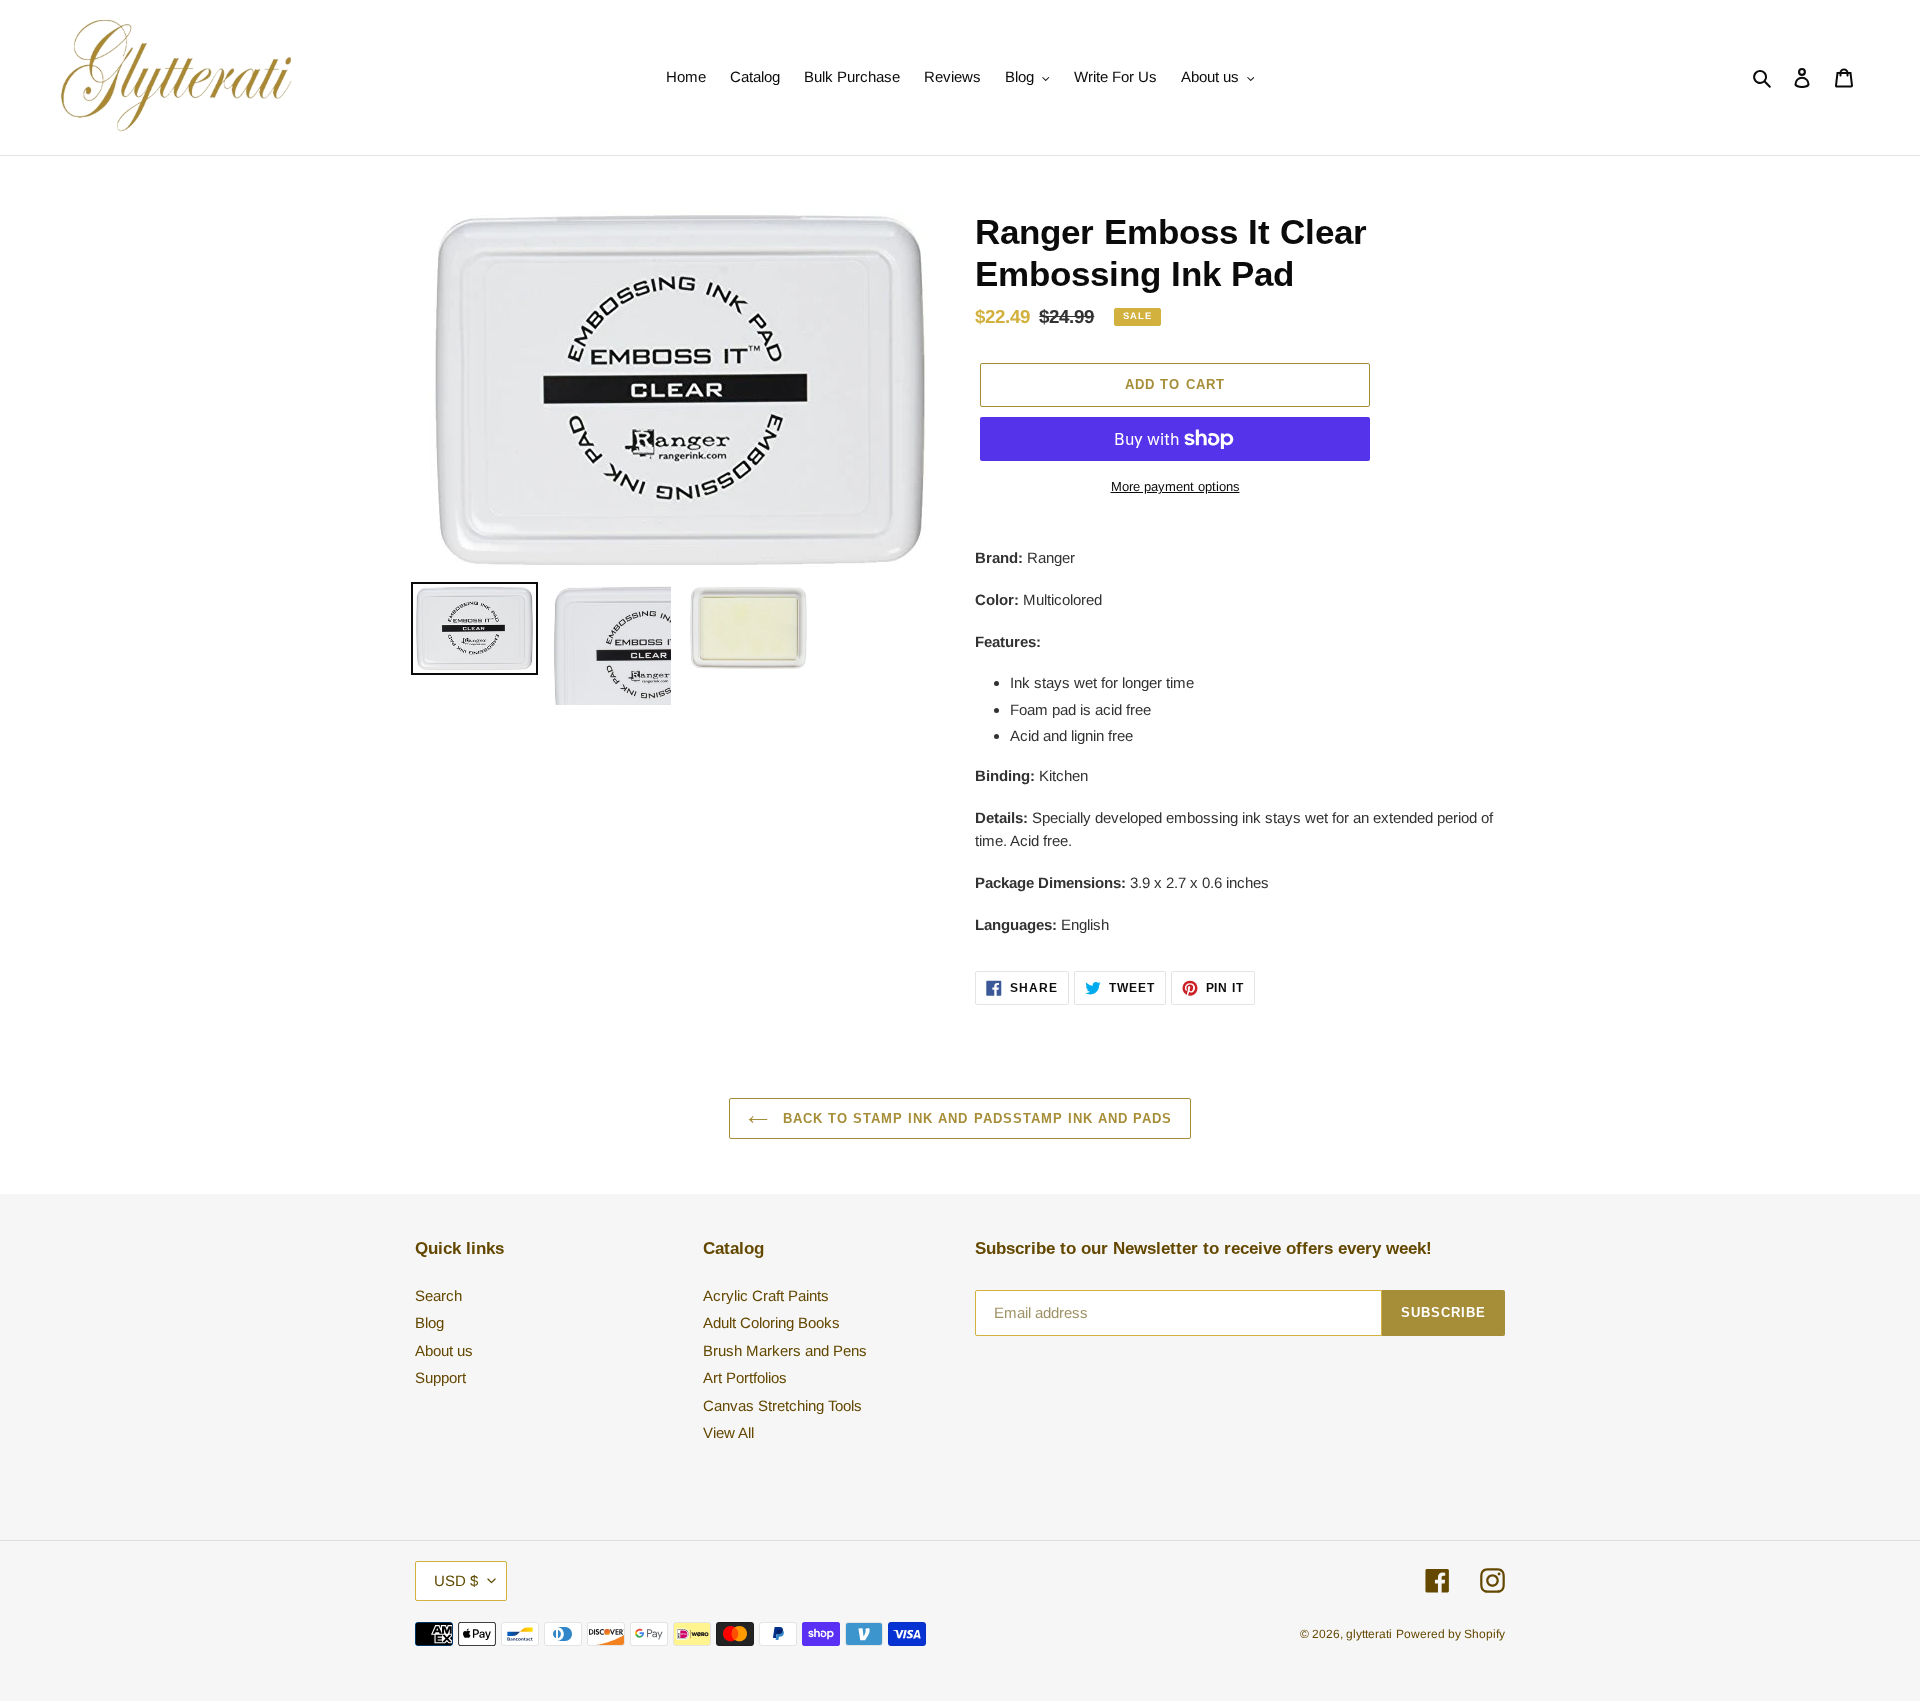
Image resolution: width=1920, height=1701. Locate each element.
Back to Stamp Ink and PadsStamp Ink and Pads (975, 1118)
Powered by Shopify (1450, 1634)
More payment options (1175, 486)
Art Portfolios (745, 1377)
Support (440, 1377)
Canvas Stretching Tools (782, 1405)
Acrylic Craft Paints (766, 1295)
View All (728, 1432)
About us (444, 1350)
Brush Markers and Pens (785, 1350)
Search (438, 1295)
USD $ (456, 1580)
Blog (429, 1322)
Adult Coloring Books (771, 1322)
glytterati (1369, 1634)
